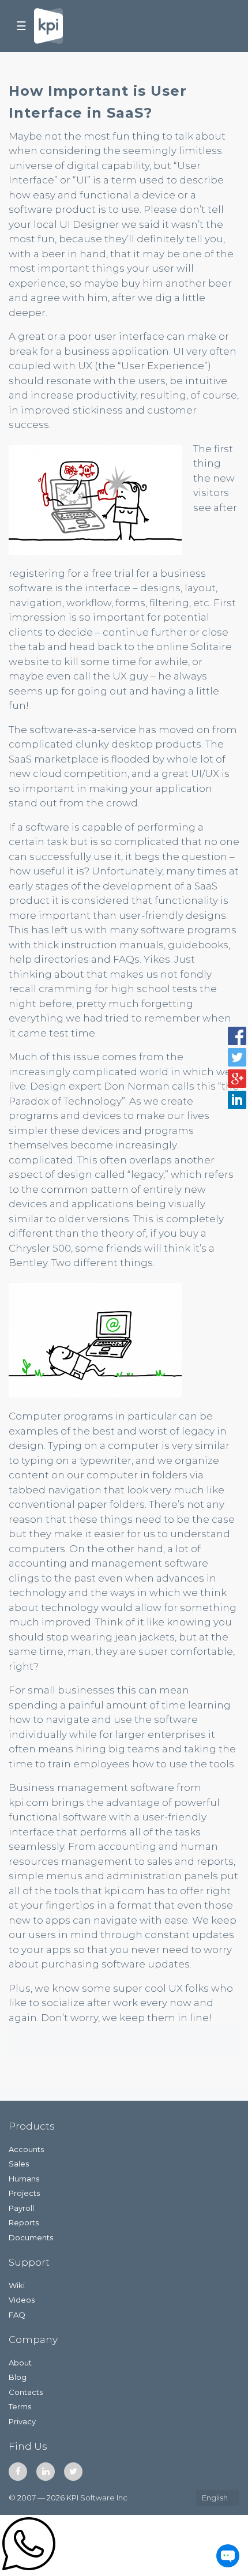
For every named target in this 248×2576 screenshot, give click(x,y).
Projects (24, 2193)
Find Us (28, 2446)
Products (32, 2126)
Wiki (17, 2285)
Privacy (22, 2421)
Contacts (26, 2392)
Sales (19, 2164)
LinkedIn (46, 2472)
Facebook (18, 2472)
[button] (237, 1036)
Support (29, 2262)
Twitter (73, 2472)
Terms (20, 2406)
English (215, 2498)
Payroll (21, 2208)
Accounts (26, 2149)
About (20, 2363)
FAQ (17, 2315)
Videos (22, 2300)
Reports (24, 2222)
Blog (18, 2377)
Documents (31, 2237)
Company (33, 2340)
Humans (24, 2179)
